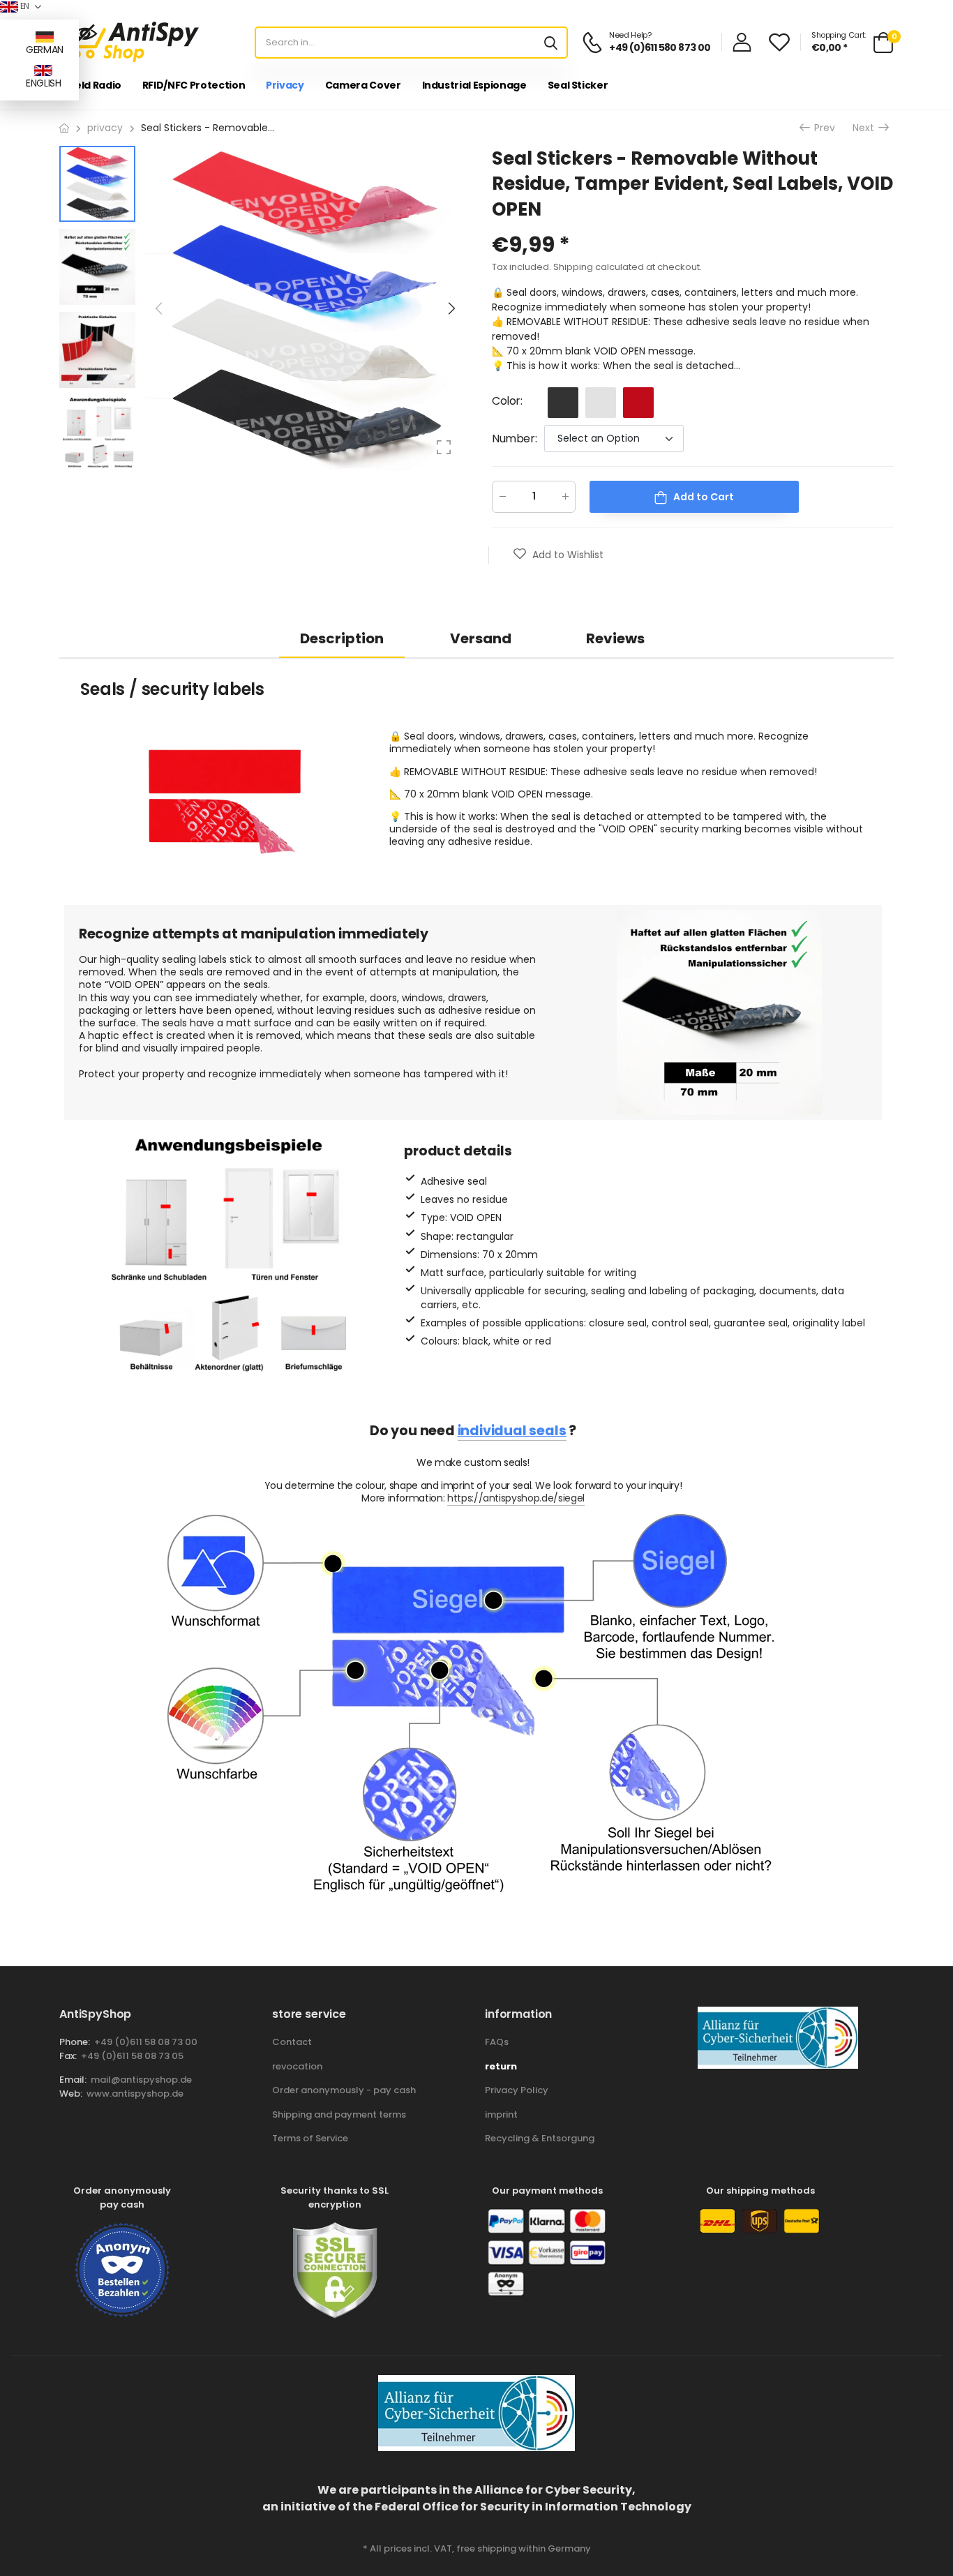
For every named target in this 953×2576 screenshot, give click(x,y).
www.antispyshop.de (135, 2094)
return (501, 2066)
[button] (451, 308)
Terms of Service (310, 2138)
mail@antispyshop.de (141, 2080)
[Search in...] (551, 43)
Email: (73, 2080)
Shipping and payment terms (339, 2114)
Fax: (68, 2056)
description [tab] (342, 638)
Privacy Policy (517, 2090)
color (507, 401)
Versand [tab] (481, 638)
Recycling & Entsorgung (540, 2138)
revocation (297, 2066)
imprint (501, 2114)
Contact (292, 2042)
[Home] (64, 128)
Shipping (573, 267)
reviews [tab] (615, 638)
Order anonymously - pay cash (344, 2090)
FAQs (497, 2042)
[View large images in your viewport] (444, 447)
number (514, 439)
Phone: (75, 2042)
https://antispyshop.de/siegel (516, 1498)
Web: (71, 2094)
